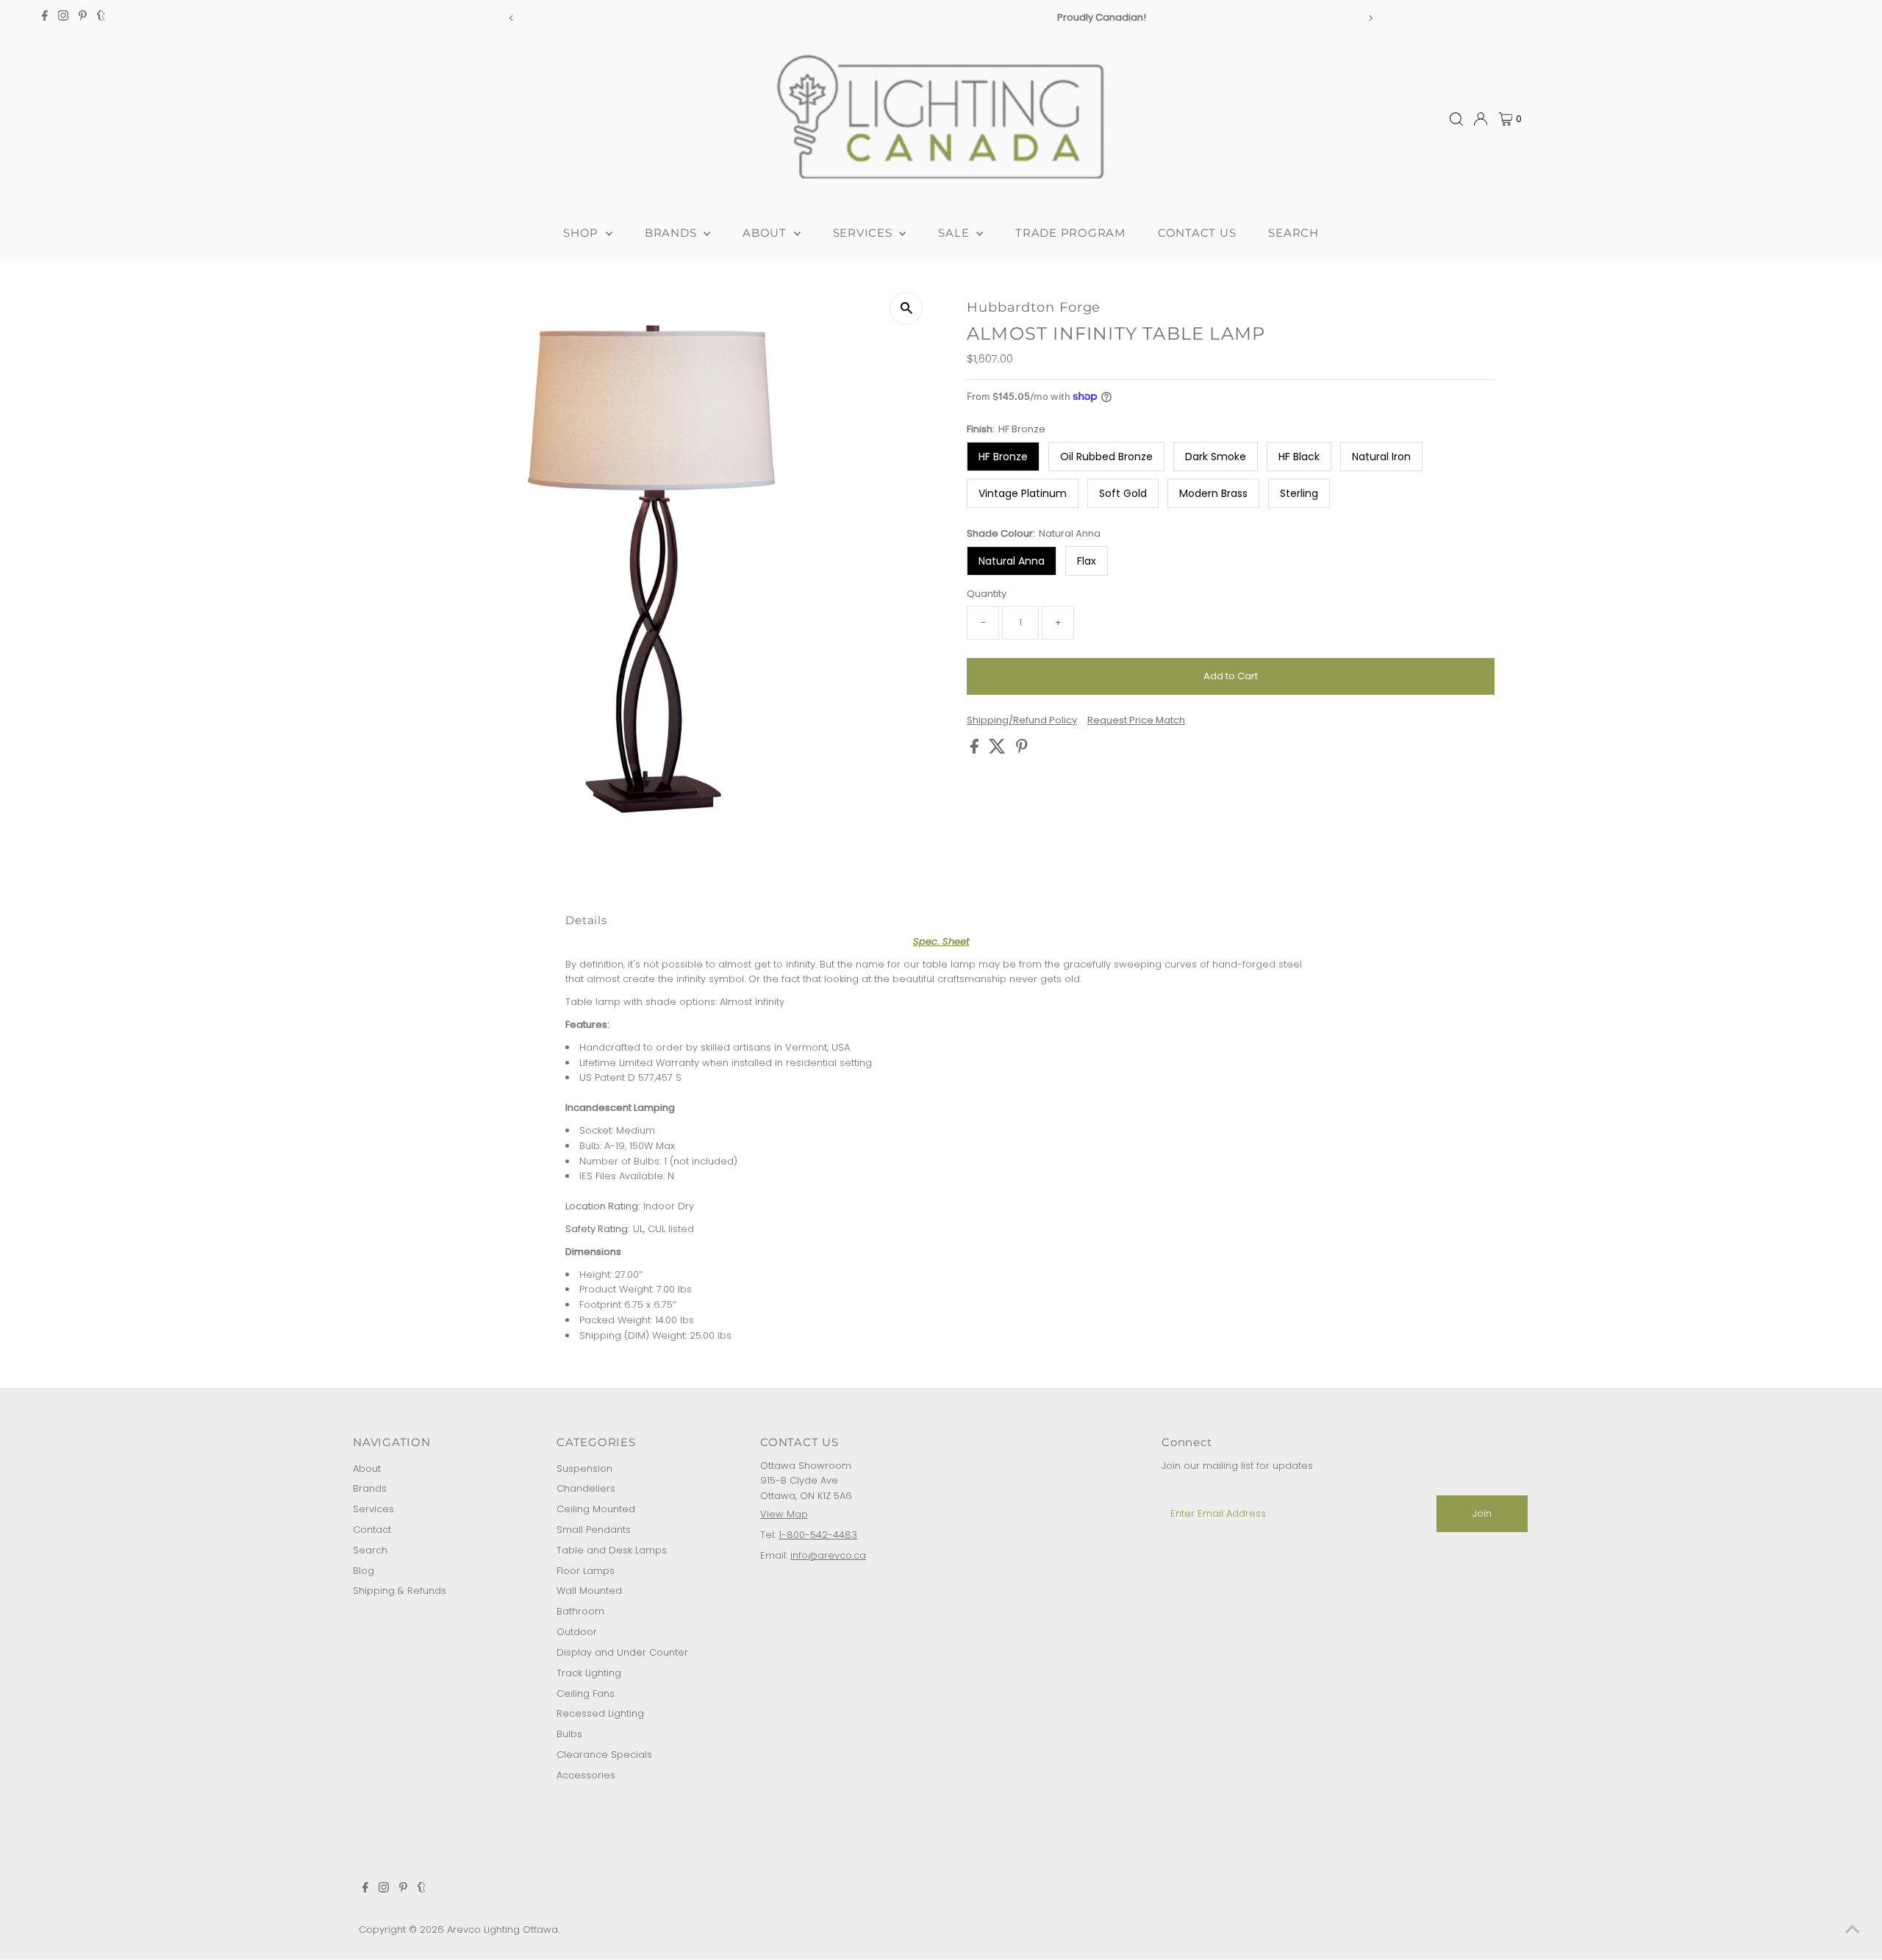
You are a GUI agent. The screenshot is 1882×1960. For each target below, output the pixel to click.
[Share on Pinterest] (1022, 750)
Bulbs (569, 1734)
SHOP (583, 233)
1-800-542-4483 (818, 1535)
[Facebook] (45, 18)
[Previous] (512, 18)
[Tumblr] (101, 18)
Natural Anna (1012, 561)
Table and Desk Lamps (612, 1550)
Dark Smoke (1216, 457)
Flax (1087, 561)
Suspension (584, 1469)
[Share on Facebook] (976, 750)
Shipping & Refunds (400, 1591)
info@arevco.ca (828, 1555)
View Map (784, 1514)
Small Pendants (594, 1530)
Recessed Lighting (600, 1713)
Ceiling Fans (586, 1693)
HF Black (1299, 457)
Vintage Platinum (1023, 493)
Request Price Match (1136, 720)
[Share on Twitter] (999, 750)
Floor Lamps (586, 1571)
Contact (372, 1530)
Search (370, 1550)
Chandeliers (586, 1488)
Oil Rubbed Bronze (1106, 457)
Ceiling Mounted (596, 1509)
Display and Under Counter (622, 1652)
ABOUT (766, 233)
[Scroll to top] (1853, 1931)
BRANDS (672, 233)
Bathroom (580, 1611)
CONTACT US (1197, 233)
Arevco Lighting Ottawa (502, 1929)
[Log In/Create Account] (1481, 119)
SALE (955, 233)
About (367, 1469)
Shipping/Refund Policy (1022, 720)
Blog (364, 1571)
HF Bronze (1003, 457)
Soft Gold (1123, 493)
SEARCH (1294, 233)
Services (373, 1509)
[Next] (1370, 18)
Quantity (987, 594)
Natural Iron (1381, 457)
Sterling (1299, 493)
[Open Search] (1456, 119)
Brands (370, 1488)
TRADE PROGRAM (1070, 233)
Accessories (586, 1775)
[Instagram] (63, 18)
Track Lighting (589, 1673)
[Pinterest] (83, 18)
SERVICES (865, 233)
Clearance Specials (604, 1755)
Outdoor (577, 1632)
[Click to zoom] (906, 308)
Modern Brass (1213, 493)
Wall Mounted (589, 1591)
